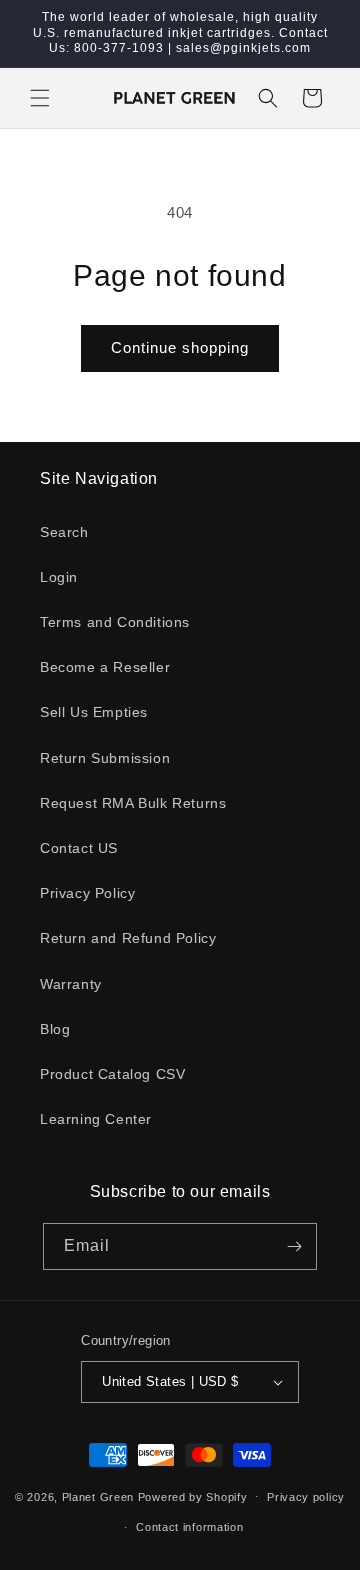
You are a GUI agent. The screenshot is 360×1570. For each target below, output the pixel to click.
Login (59, 577)
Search (64, 532)
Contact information (189, 1527)
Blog (55, 1029)
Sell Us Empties (94, 712)
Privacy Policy (87, 893)
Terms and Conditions (115, 622)
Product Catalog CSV (112, 1074)
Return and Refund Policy (128, 938)
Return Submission (105, 758)
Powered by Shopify (193, 1496)
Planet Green (98, 1496)
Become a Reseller (105, 667)
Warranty (71, 984)
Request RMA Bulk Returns (133, 803)
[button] (40, 98)
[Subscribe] (294, 1246)
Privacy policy (306, 1497)
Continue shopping (180, 347)
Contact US (79, 848)
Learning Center (96, 1119)
